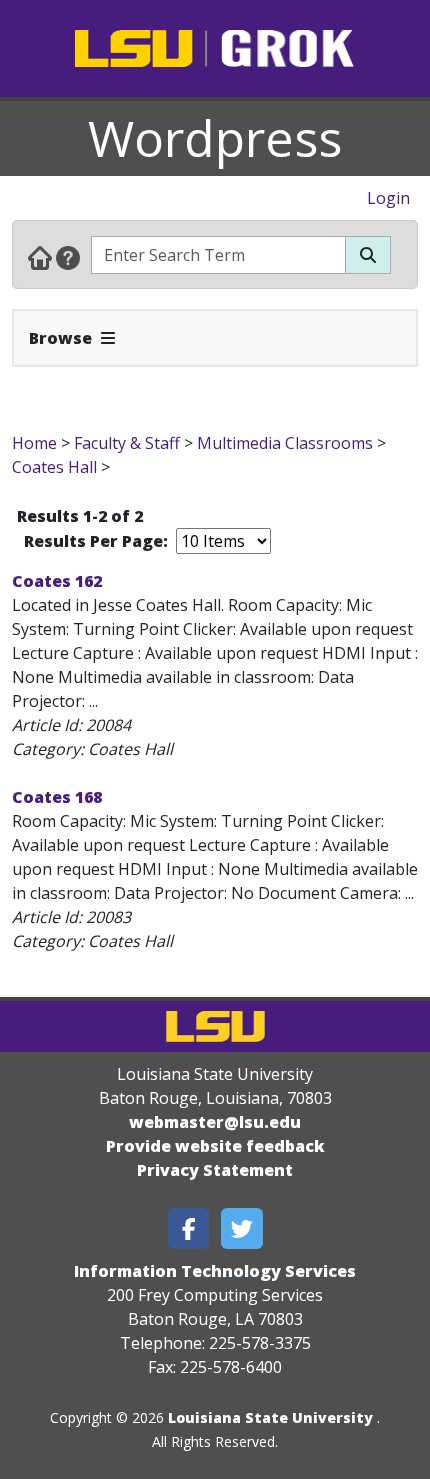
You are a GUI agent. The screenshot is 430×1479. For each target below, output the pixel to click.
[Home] (40, 257)
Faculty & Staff (127, 443)
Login (388, 198)
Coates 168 (57, 797)
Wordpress (215, 138)
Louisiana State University (270, 1417)
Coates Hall (54, 467)
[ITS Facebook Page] (189, 1228)
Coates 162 (57, 581)
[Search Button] (368, 255)
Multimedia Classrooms (285, 443)
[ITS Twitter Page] (242, 1228)
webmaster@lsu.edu (215, 1122)
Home (34, 443)
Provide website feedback (215, 1146)
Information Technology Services (215, 1271)
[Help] (68, 257)
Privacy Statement (215, 1170)
